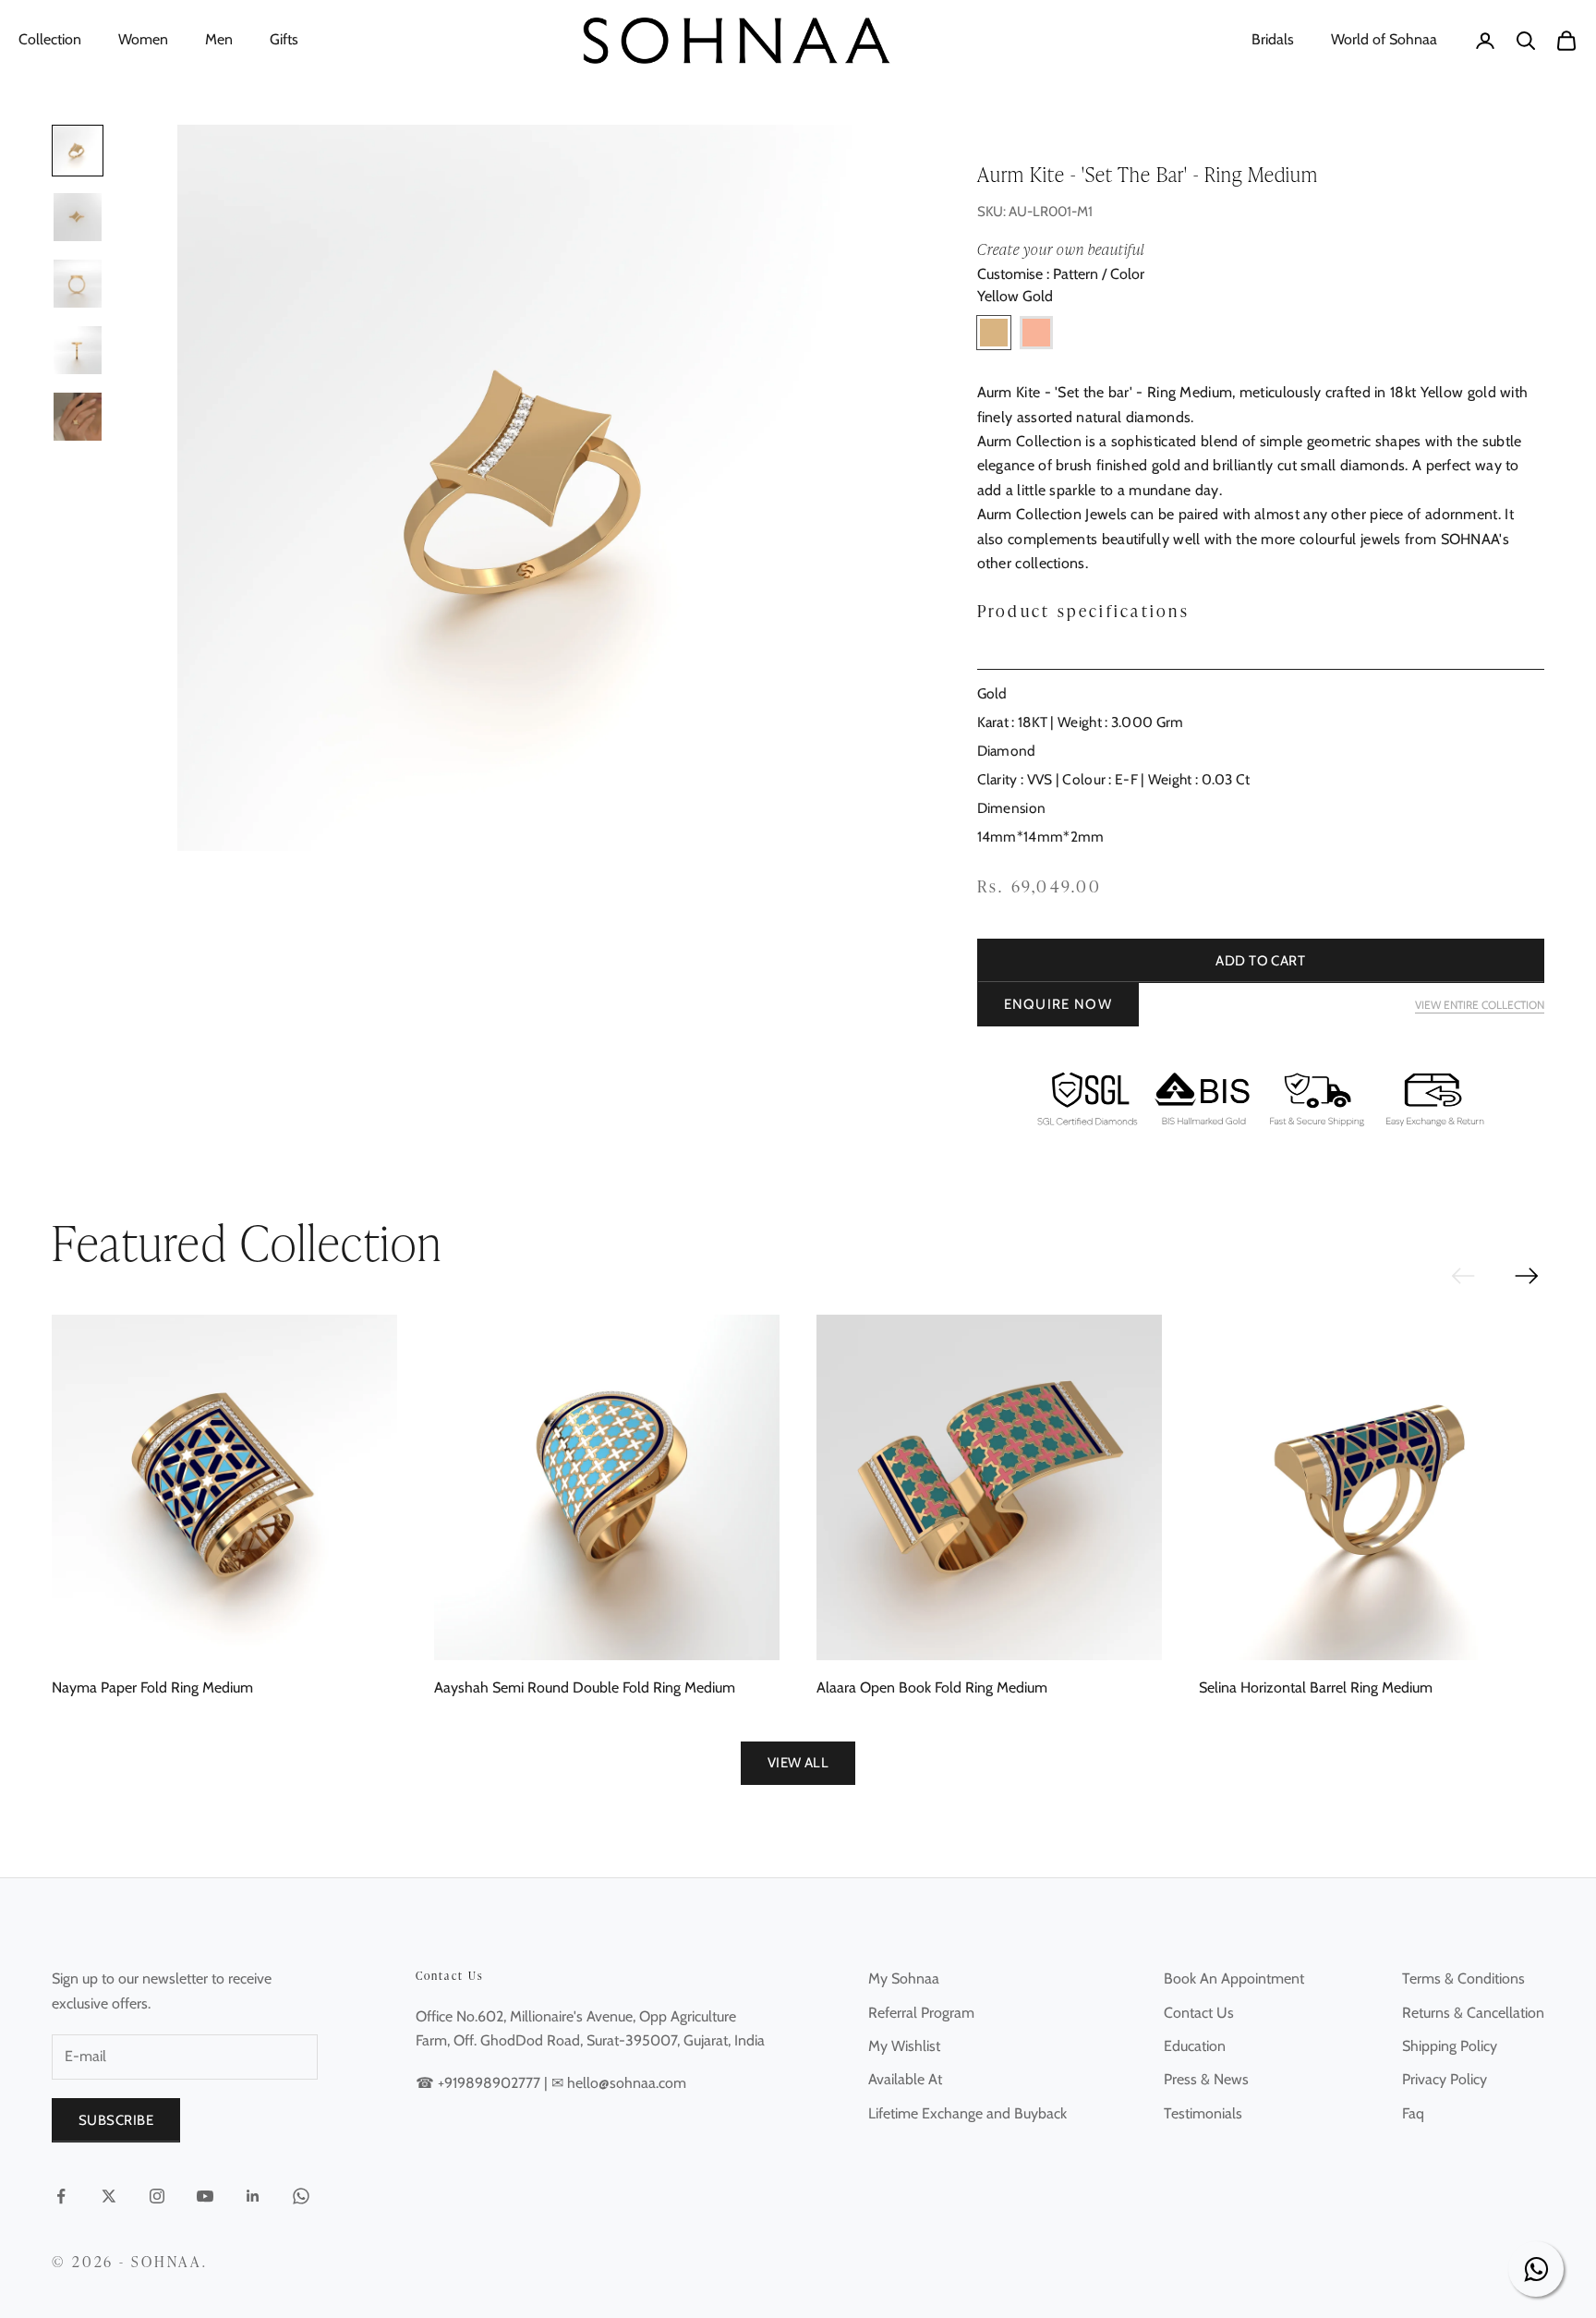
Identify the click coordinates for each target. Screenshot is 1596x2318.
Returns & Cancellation (1473, 2013)
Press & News (1206, 2079)
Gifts (284, 39)
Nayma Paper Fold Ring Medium (152, 1687)
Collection (50, 39)
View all (798, 1763)
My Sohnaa (904, 1978)
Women (143, 39)
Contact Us (1199, 2013)
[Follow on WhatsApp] (301, 2196)
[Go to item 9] (78, 417)
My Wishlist (904, 2046)
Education (1195, 2046)
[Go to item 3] (78, 217)
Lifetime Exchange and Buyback (967, 2113)
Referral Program (921, 2013)
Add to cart (1260, 961)
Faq (1413, 2113)
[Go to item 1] (78, 151)
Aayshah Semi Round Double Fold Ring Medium (585, 1687)
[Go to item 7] (78, 350)
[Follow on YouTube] (205, 2196)
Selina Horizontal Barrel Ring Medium (1316, 1687)
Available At (905, 2079)
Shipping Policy (1450, 2046)
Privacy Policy (1445, 2079)
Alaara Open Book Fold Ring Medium (932, 1687)
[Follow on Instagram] (157, 2196)
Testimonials (1203, 2113)
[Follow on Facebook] (61, 2196)
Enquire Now (1058, 1004)
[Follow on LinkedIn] (253, 2196)
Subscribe (116, 2120)
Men (219, 39)
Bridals (1273, 39)
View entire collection (1480, 1005)
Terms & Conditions (1463, 1978)
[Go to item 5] (78, 284)
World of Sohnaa (1384, 39)
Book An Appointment (1234, 1978)
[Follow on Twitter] (109, 2196)
